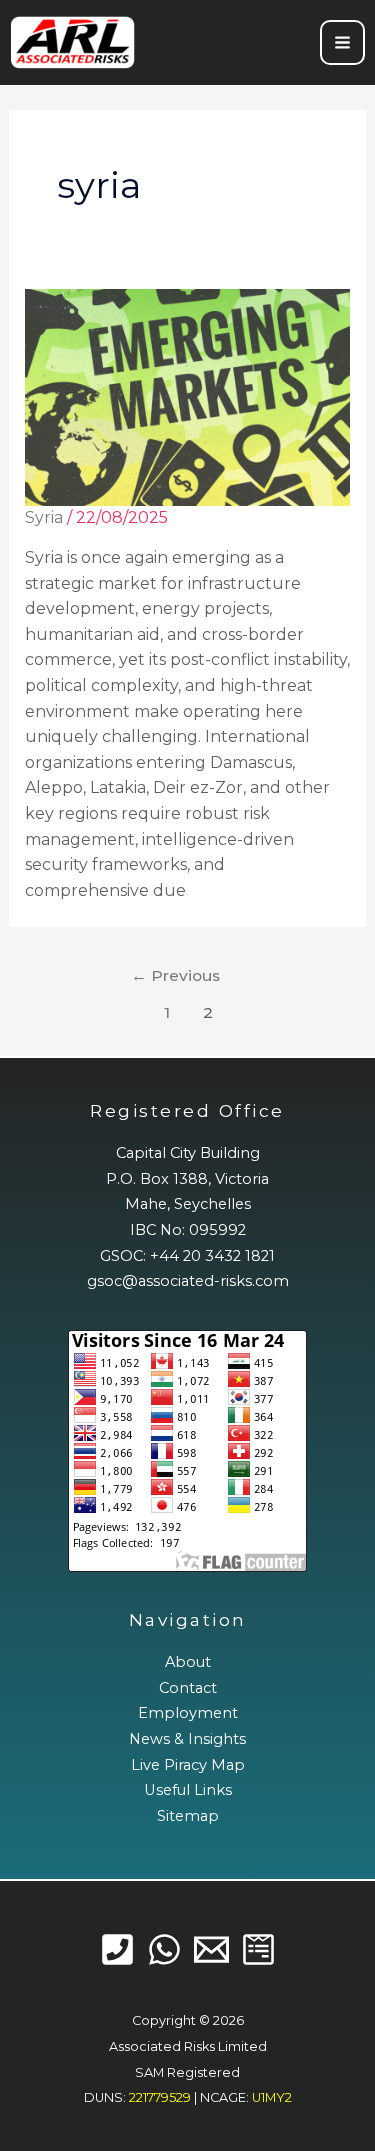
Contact (188, 1688)
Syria (44, 517)
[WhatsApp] (164, 1949)
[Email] (211, 1949)
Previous (175, 975)
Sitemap (188, 1816)
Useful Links (188, 1790)
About (188, 1662)
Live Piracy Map (188, 1765)
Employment (188, 1713)
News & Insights (187, 1739)
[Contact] (258, 1949)
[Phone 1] (117, 1949)
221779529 (160, 2097)
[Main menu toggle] (342, 42)
